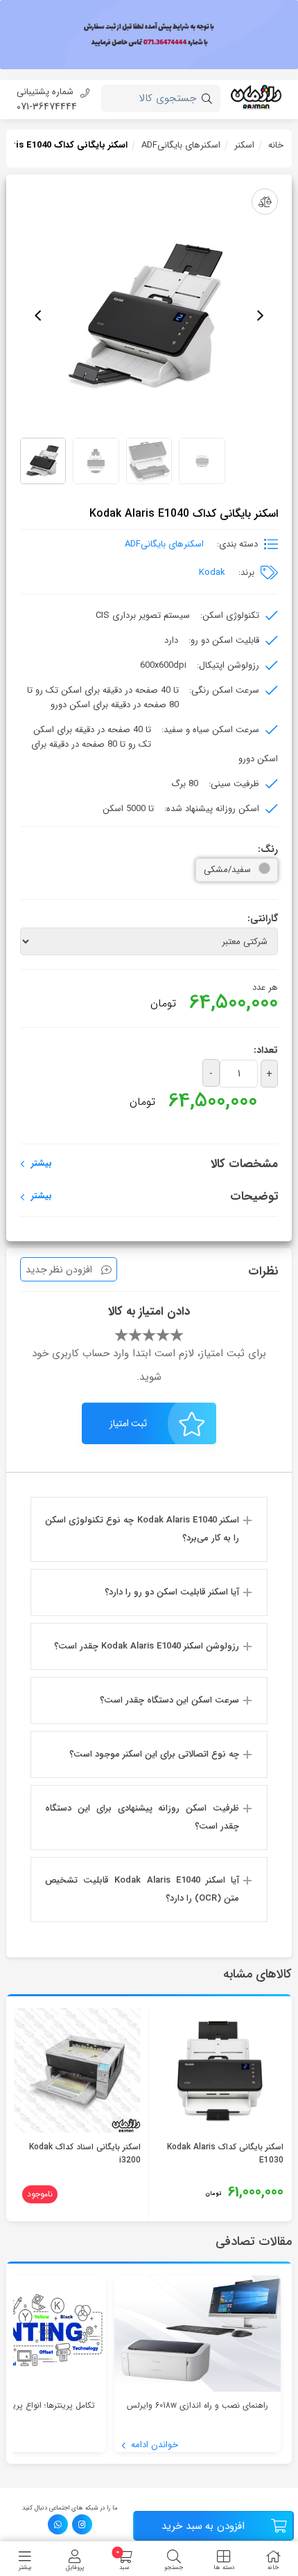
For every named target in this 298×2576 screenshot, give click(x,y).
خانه (276, 145)
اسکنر (244, 145)
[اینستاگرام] (82, 2524)
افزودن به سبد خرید (203, 2526)
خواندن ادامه (153, 2445)
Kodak (212, 572)
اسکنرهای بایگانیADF (181, 145)
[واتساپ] (58, 2524)
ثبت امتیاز (129, 1423)
